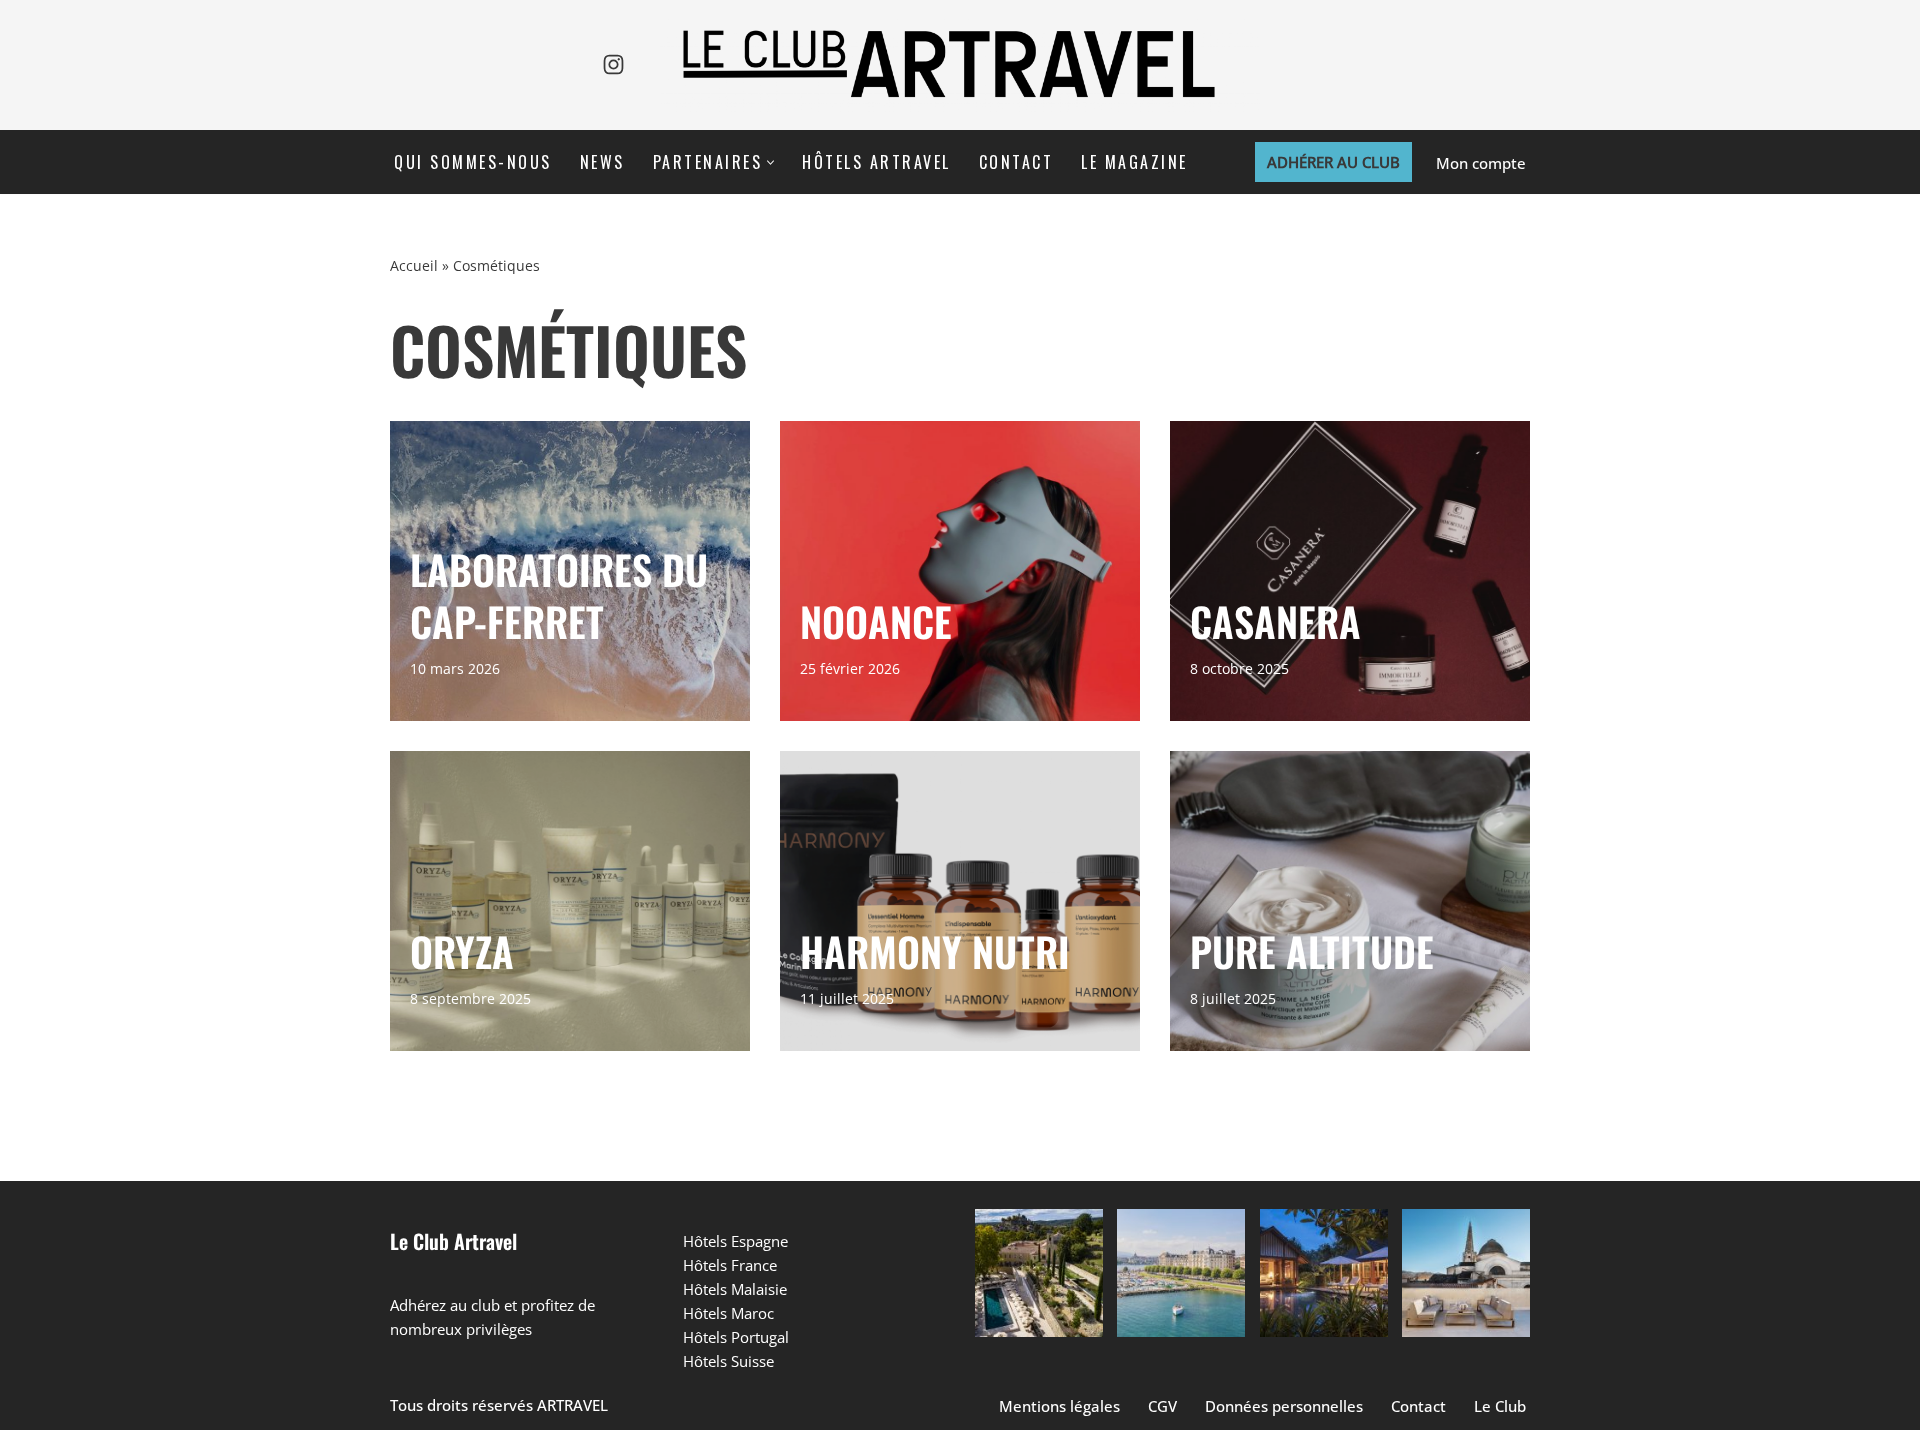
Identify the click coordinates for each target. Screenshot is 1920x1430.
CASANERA (1275, 621)
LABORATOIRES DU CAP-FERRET (559, 595)
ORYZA (462, 951)
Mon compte (1481, 163)
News (602, 162)
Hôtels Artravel (876, 162)
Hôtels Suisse (728, 1361)
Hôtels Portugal (736, 1337)
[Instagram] (613, 64)
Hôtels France (730, 1265)
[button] (770, 162)
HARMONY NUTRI (935, 951)
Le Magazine (1134, 162)
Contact (1016, 162)
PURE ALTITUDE (1312, 951)
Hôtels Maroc (728, 1313)
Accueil (414, 265)
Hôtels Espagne (735, 1241)
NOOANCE (876, 621)
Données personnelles (1284, 1406)
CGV (1162, 1406)
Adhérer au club (1333, 162)
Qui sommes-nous (473, 162)
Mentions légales (1059, 1406)
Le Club (1500, 1406)
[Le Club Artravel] (960, 65)
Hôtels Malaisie (735, 1289)
